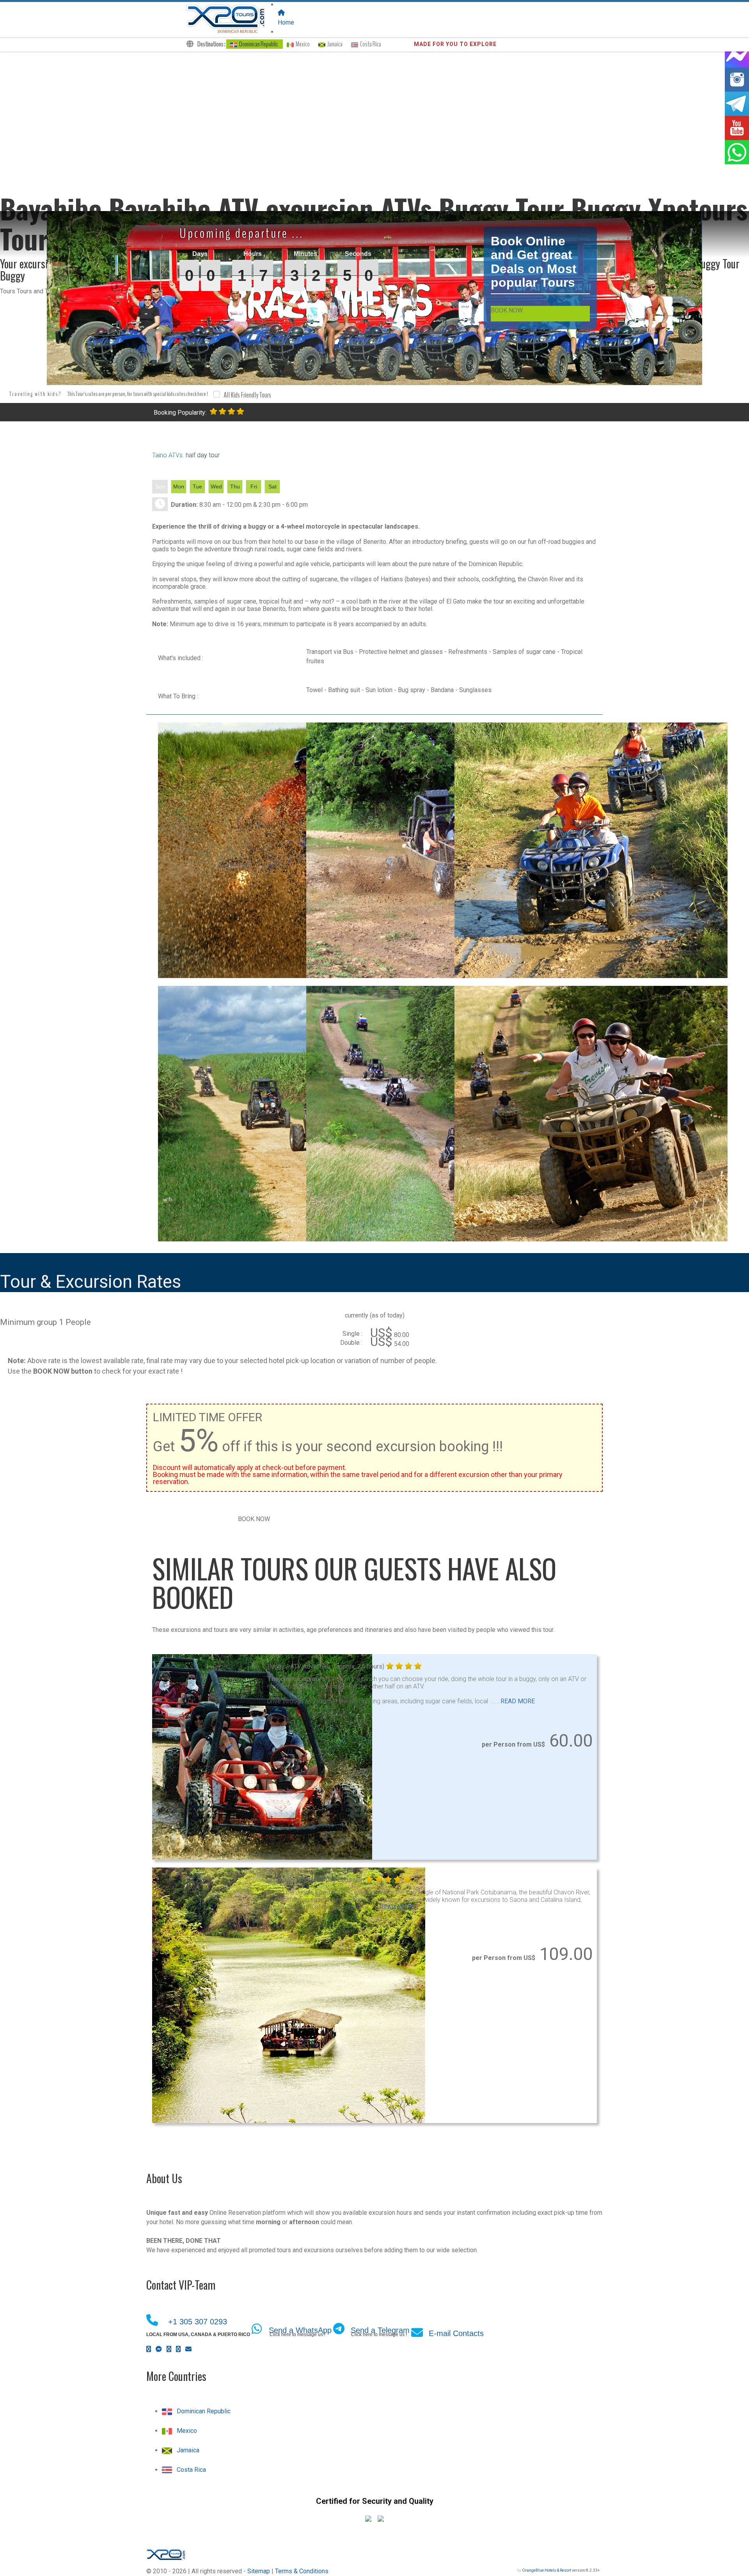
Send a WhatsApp (300, 2330)
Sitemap (259, 2571)
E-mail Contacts (456, 2333)
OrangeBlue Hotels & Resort (547, 2570)
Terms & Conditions (302, 2571)
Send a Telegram (380, 2330)
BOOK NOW (507, 310)
